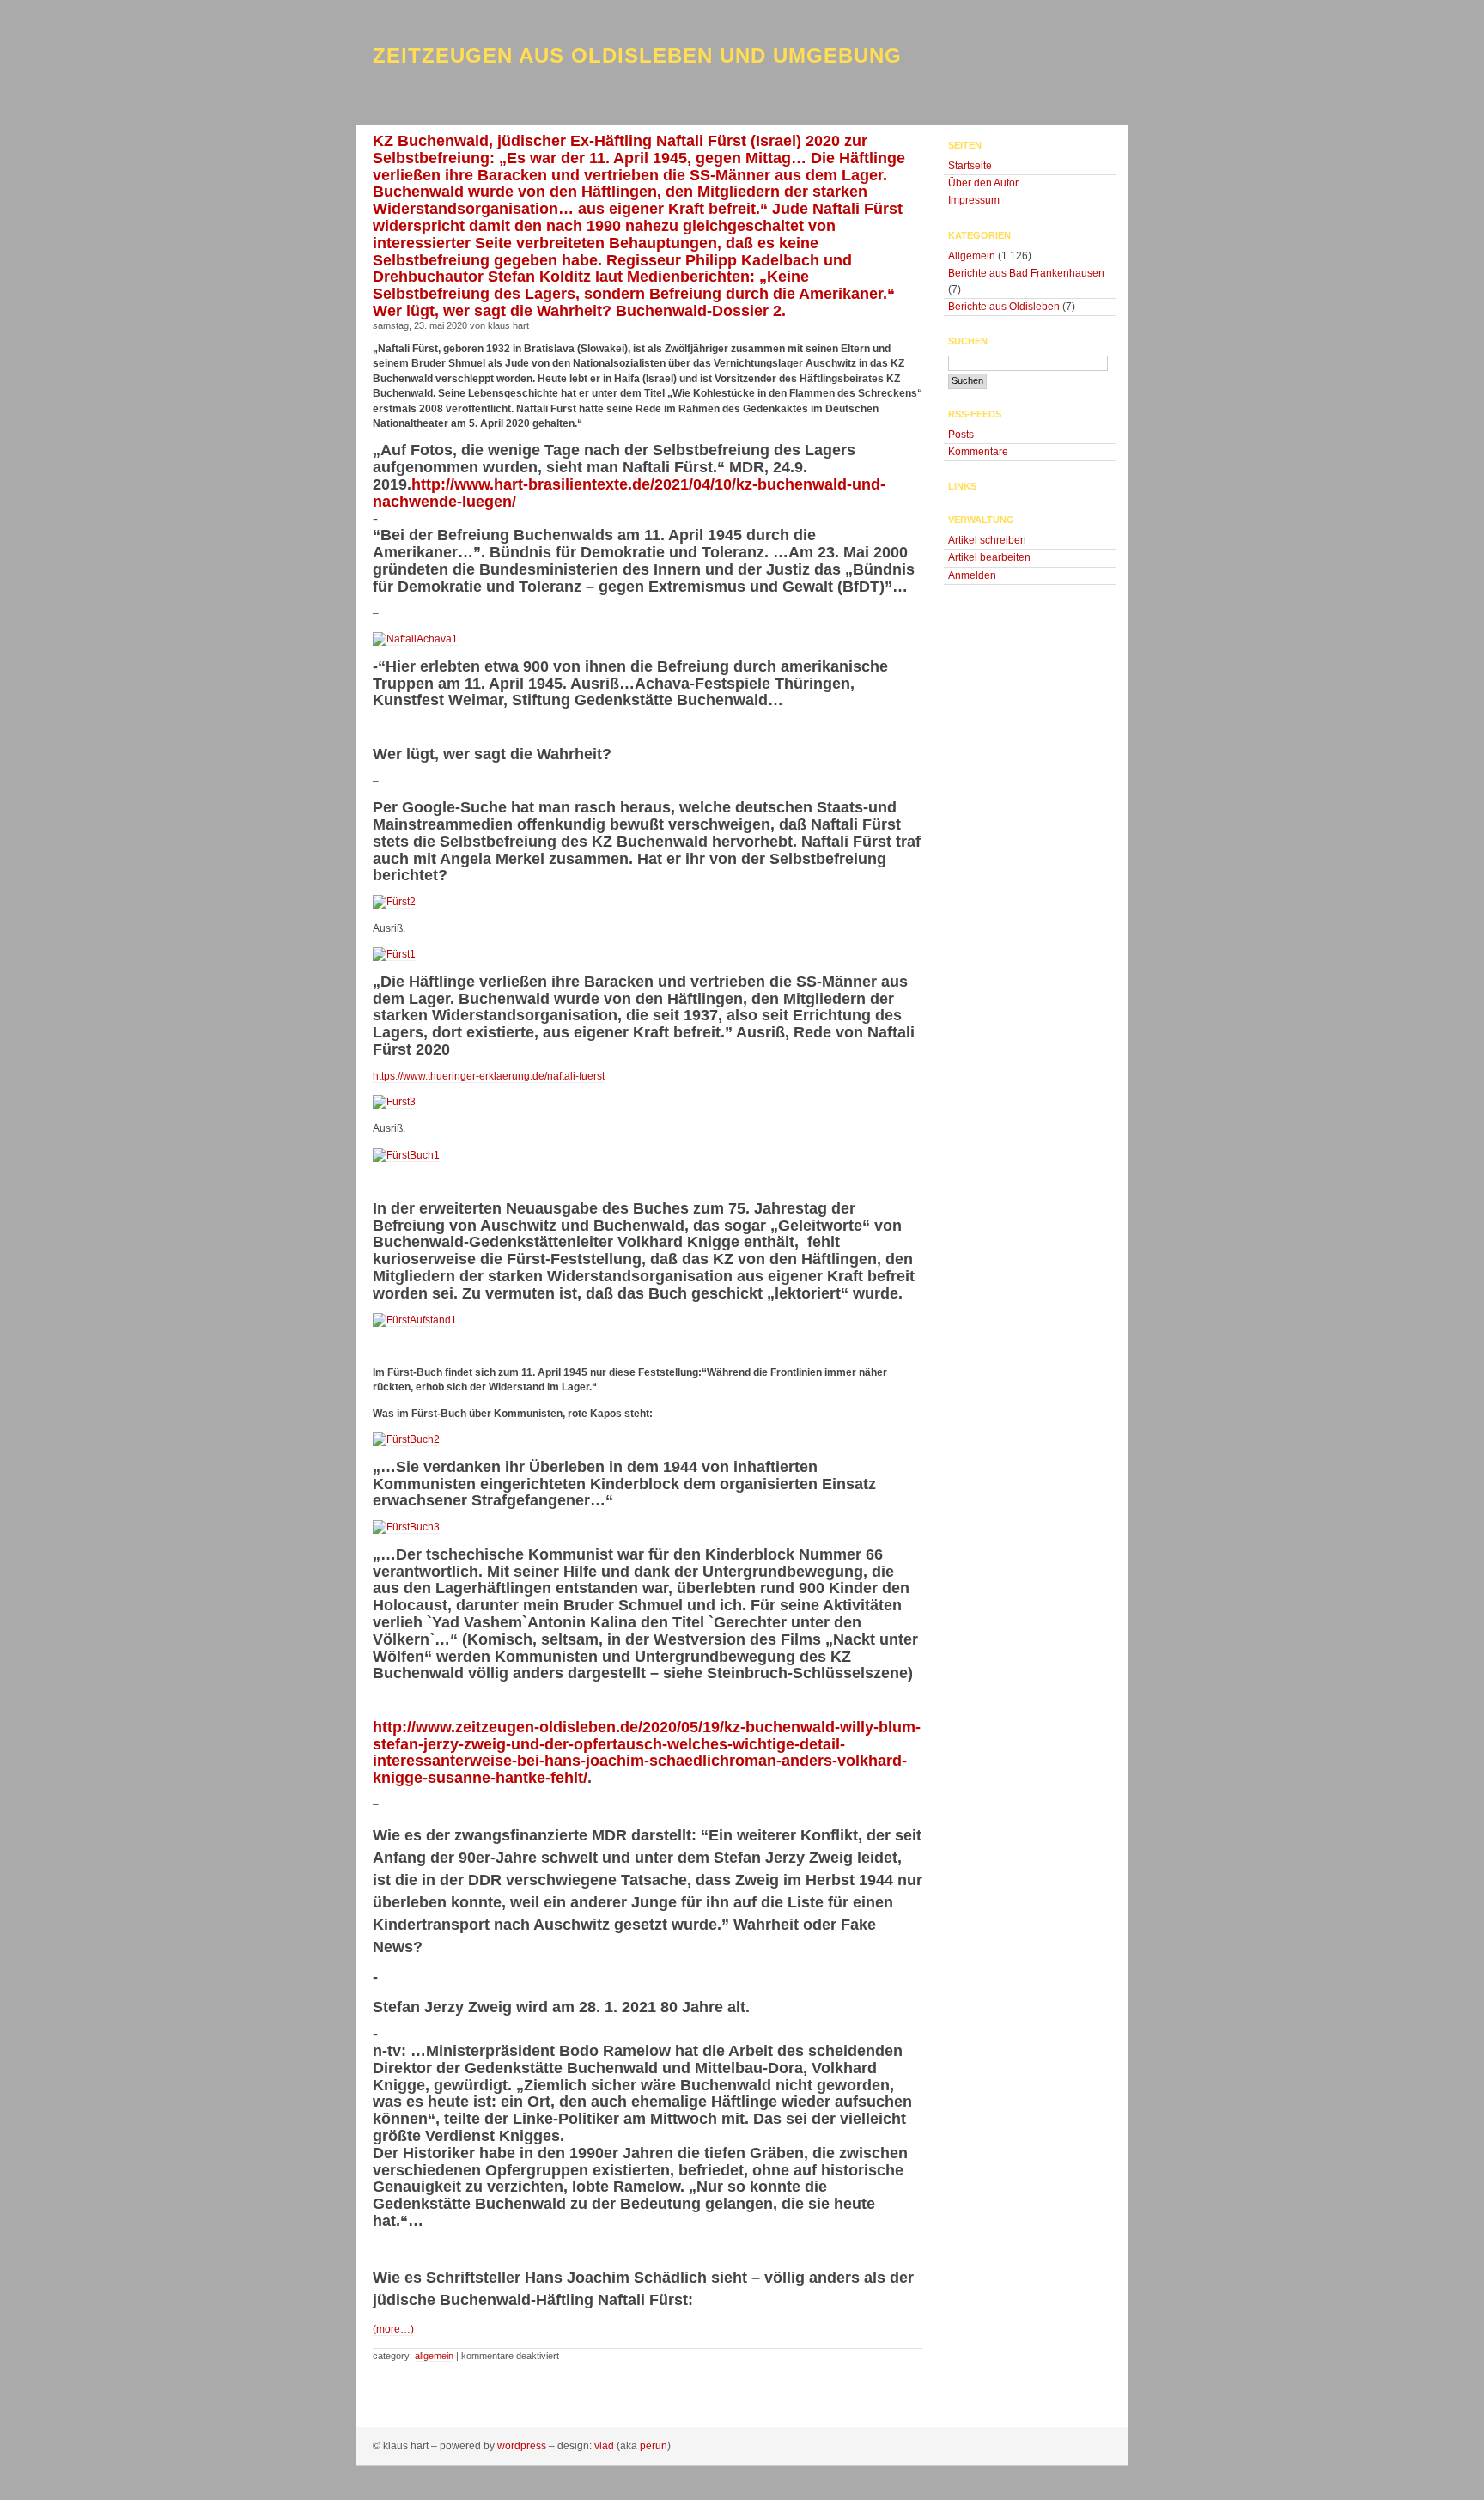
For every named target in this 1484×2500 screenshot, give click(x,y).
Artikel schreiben (987, 540)
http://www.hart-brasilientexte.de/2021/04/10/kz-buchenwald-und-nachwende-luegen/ (629, 493)
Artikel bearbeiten (989, 557)
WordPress (522, 2446)
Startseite (970, 166)
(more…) (393, 2329)
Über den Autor (983, 183)
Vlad (604, 2446)
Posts (961, 435)
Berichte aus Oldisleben (1004, 307)
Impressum (974, 200)
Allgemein (434, 2356)
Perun (654, 2446)
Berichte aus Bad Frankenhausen (1026, 273)
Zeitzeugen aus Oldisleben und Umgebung (637, 55)
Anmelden (972, 575)
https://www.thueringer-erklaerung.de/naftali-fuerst (489, 1076)
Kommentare (978, 452)
